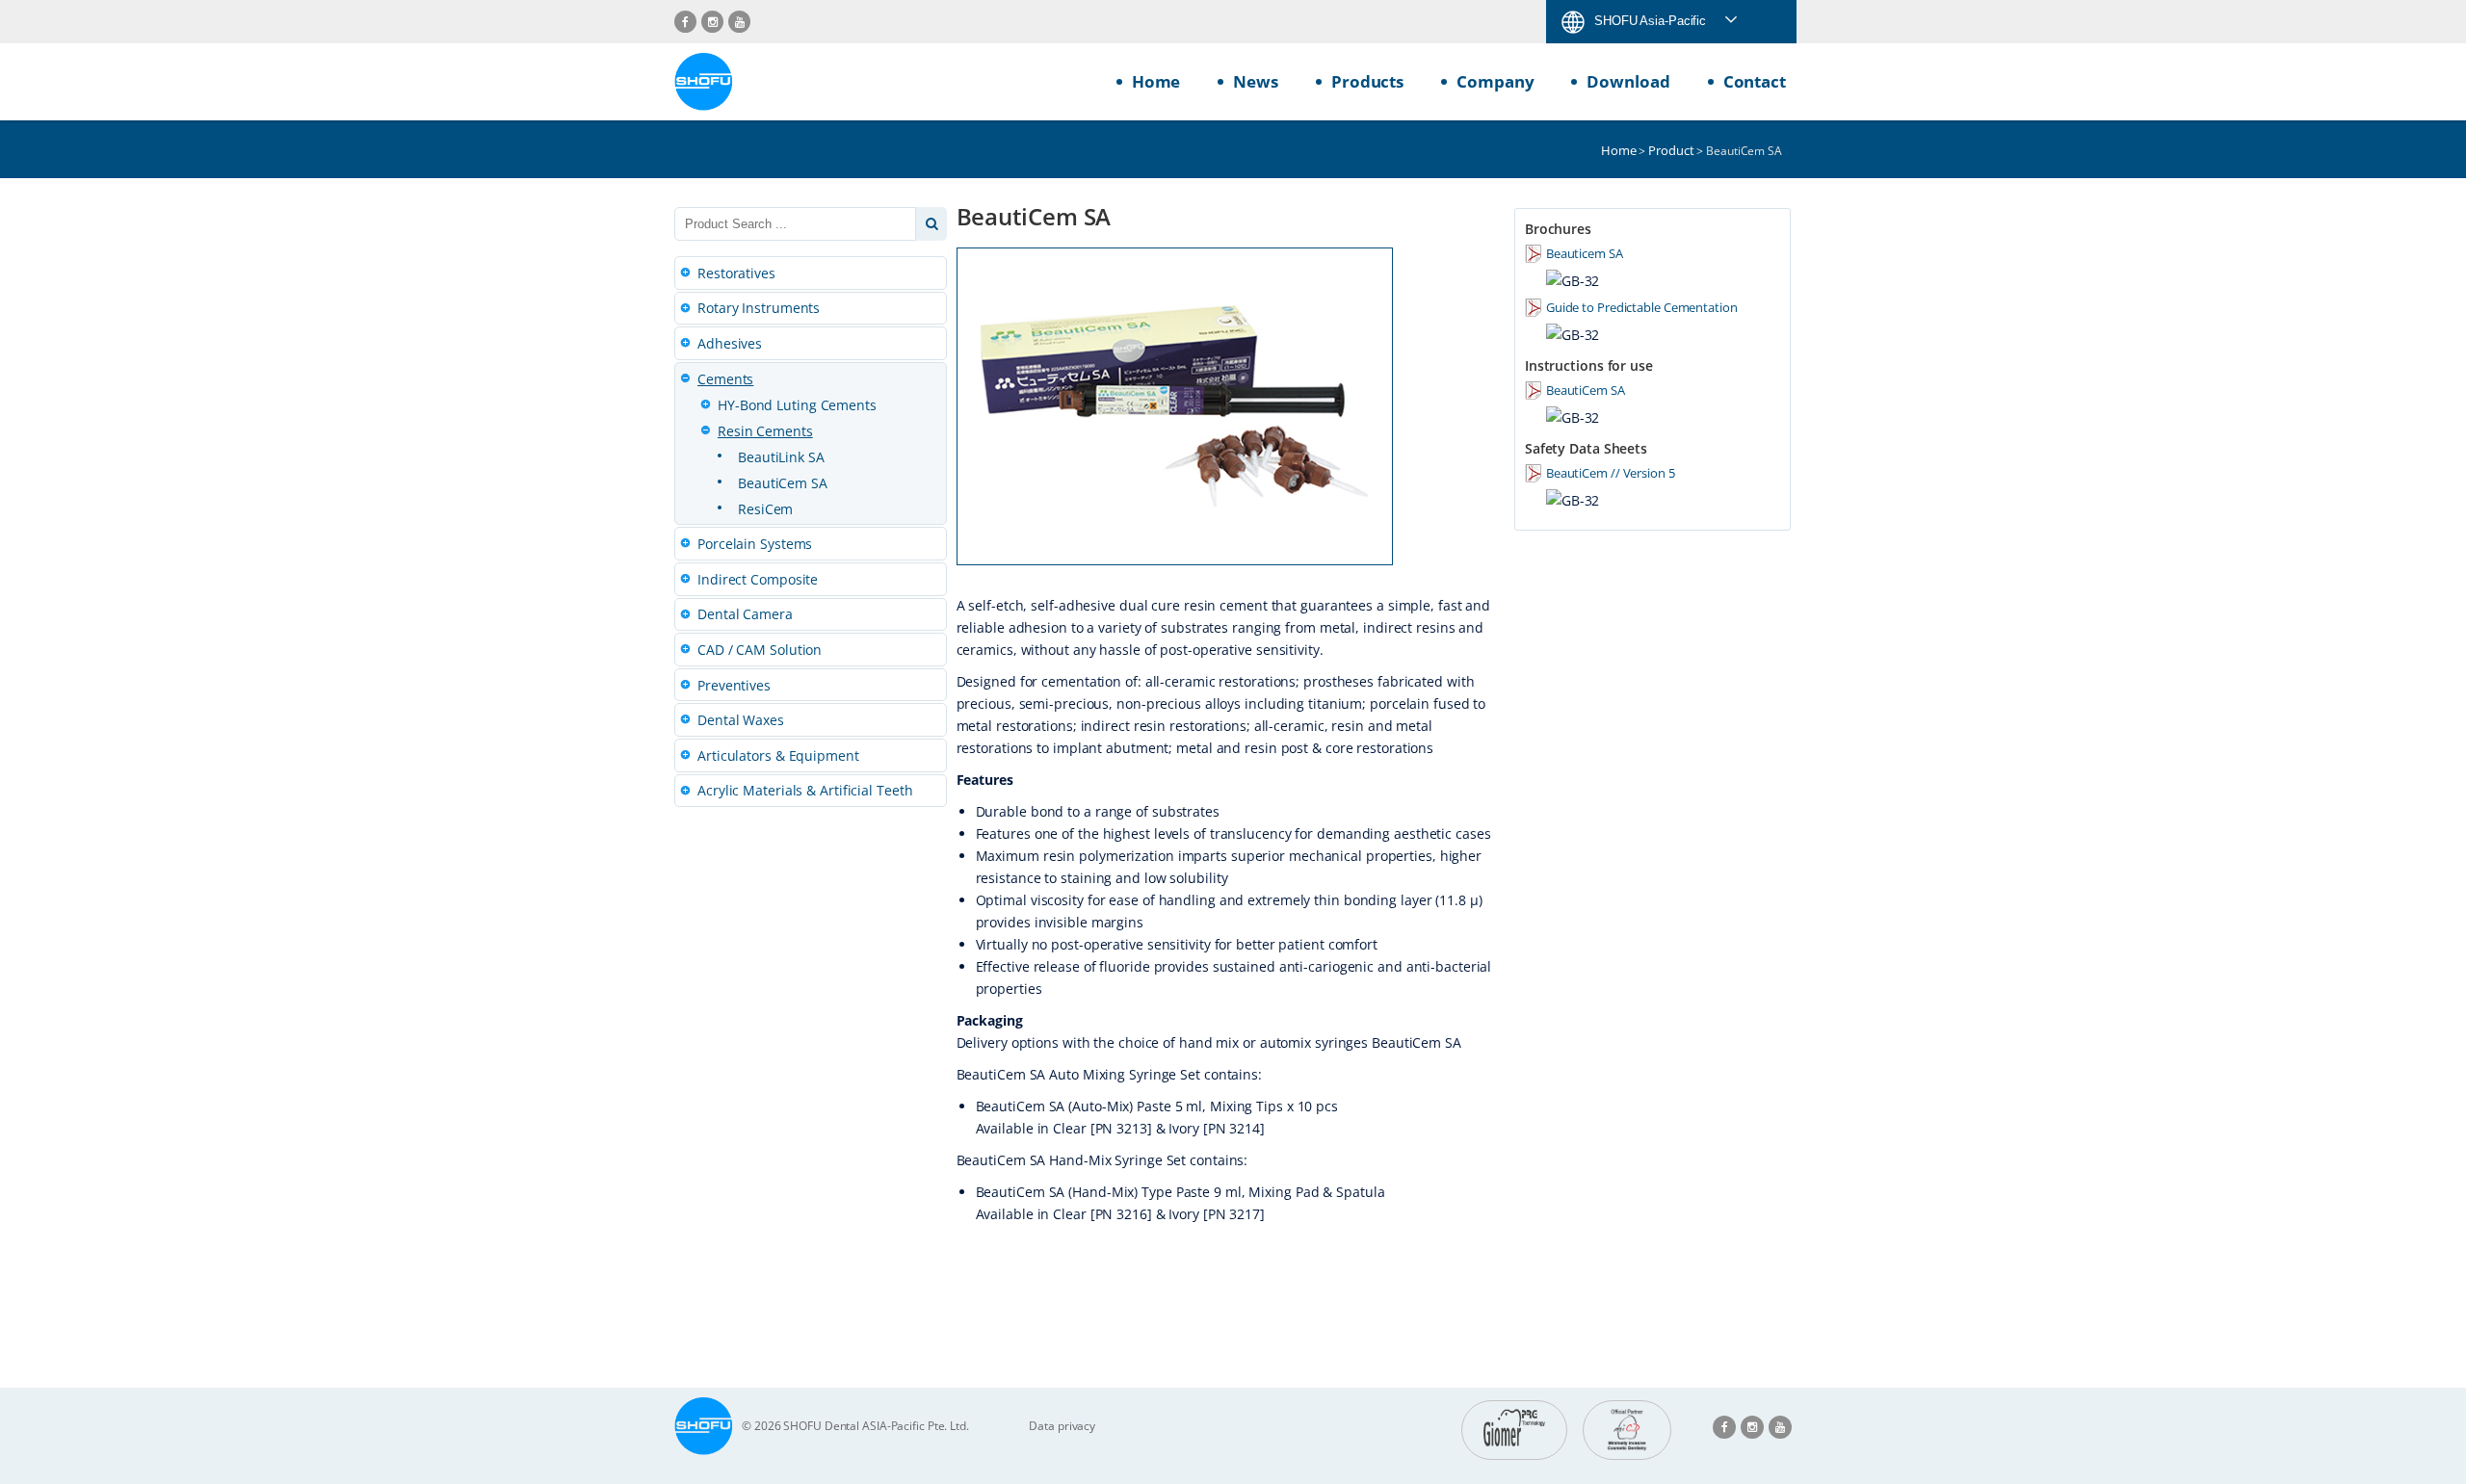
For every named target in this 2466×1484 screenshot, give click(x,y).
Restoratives (736, 273)
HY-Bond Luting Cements (797, 405)
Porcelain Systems (755, 544)
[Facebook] (685, 22)
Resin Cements (765, 431)
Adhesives (730, 343)
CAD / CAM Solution (760, 650)
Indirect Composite (758, 579)
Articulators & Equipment (778, 755)
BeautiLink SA (781, 457)
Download (1628, 81)
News (1256, 81)
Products (1367, 81)
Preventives (734, 685)
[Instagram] (712, 22)
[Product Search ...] (931, 224)
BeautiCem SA (783, 483)
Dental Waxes (741, 720)
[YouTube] (739, 22)
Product (1671, 150)
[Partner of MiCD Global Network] (1627, 1430)
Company (1495, 81)
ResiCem (765, 509)
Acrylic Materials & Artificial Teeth (805, 790)
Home (1156, 81)
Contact (1755, 81)
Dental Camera (745, 614)
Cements (725, 379)
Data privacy (1062, 1426)
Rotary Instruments (759, 308)
